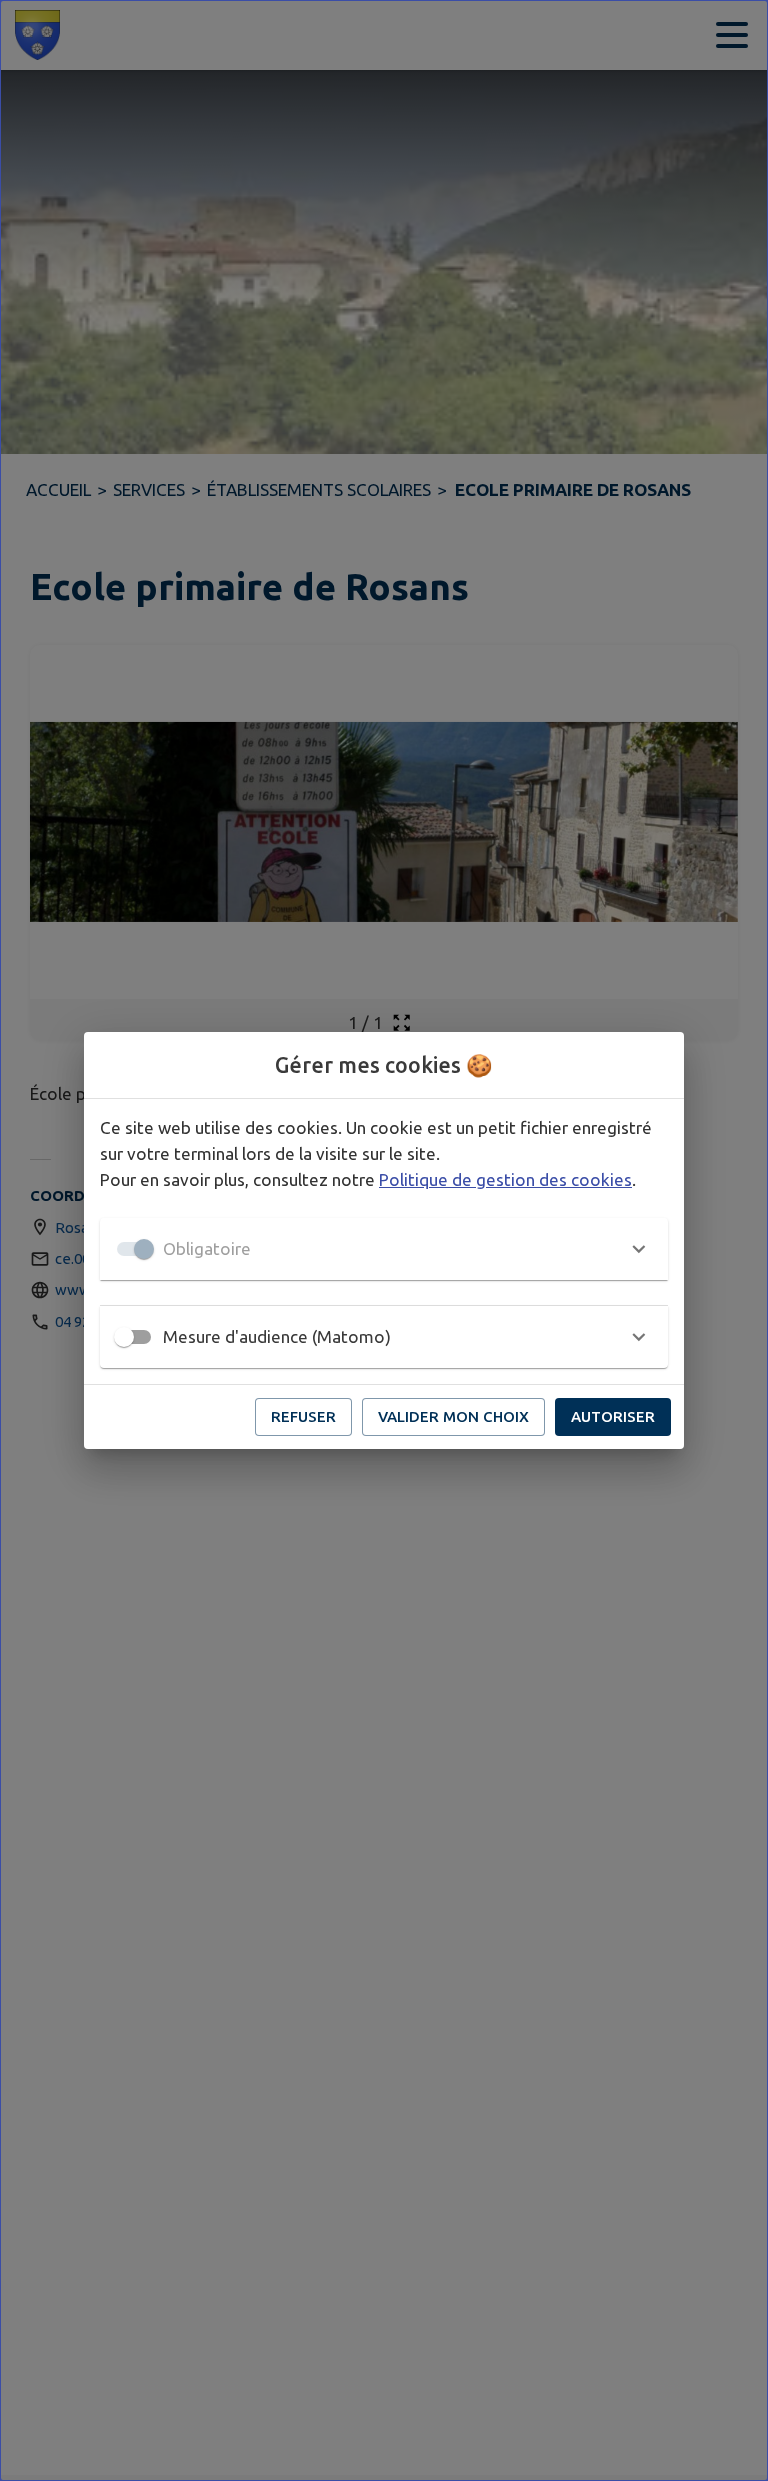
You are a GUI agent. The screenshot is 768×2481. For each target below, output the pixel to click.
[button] (384, 1249)
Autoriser (613, 1416)
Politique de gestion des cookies (505, 1179)
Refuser (303, 1416)
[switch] (124, 1337)
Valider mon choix (453, 1416)
